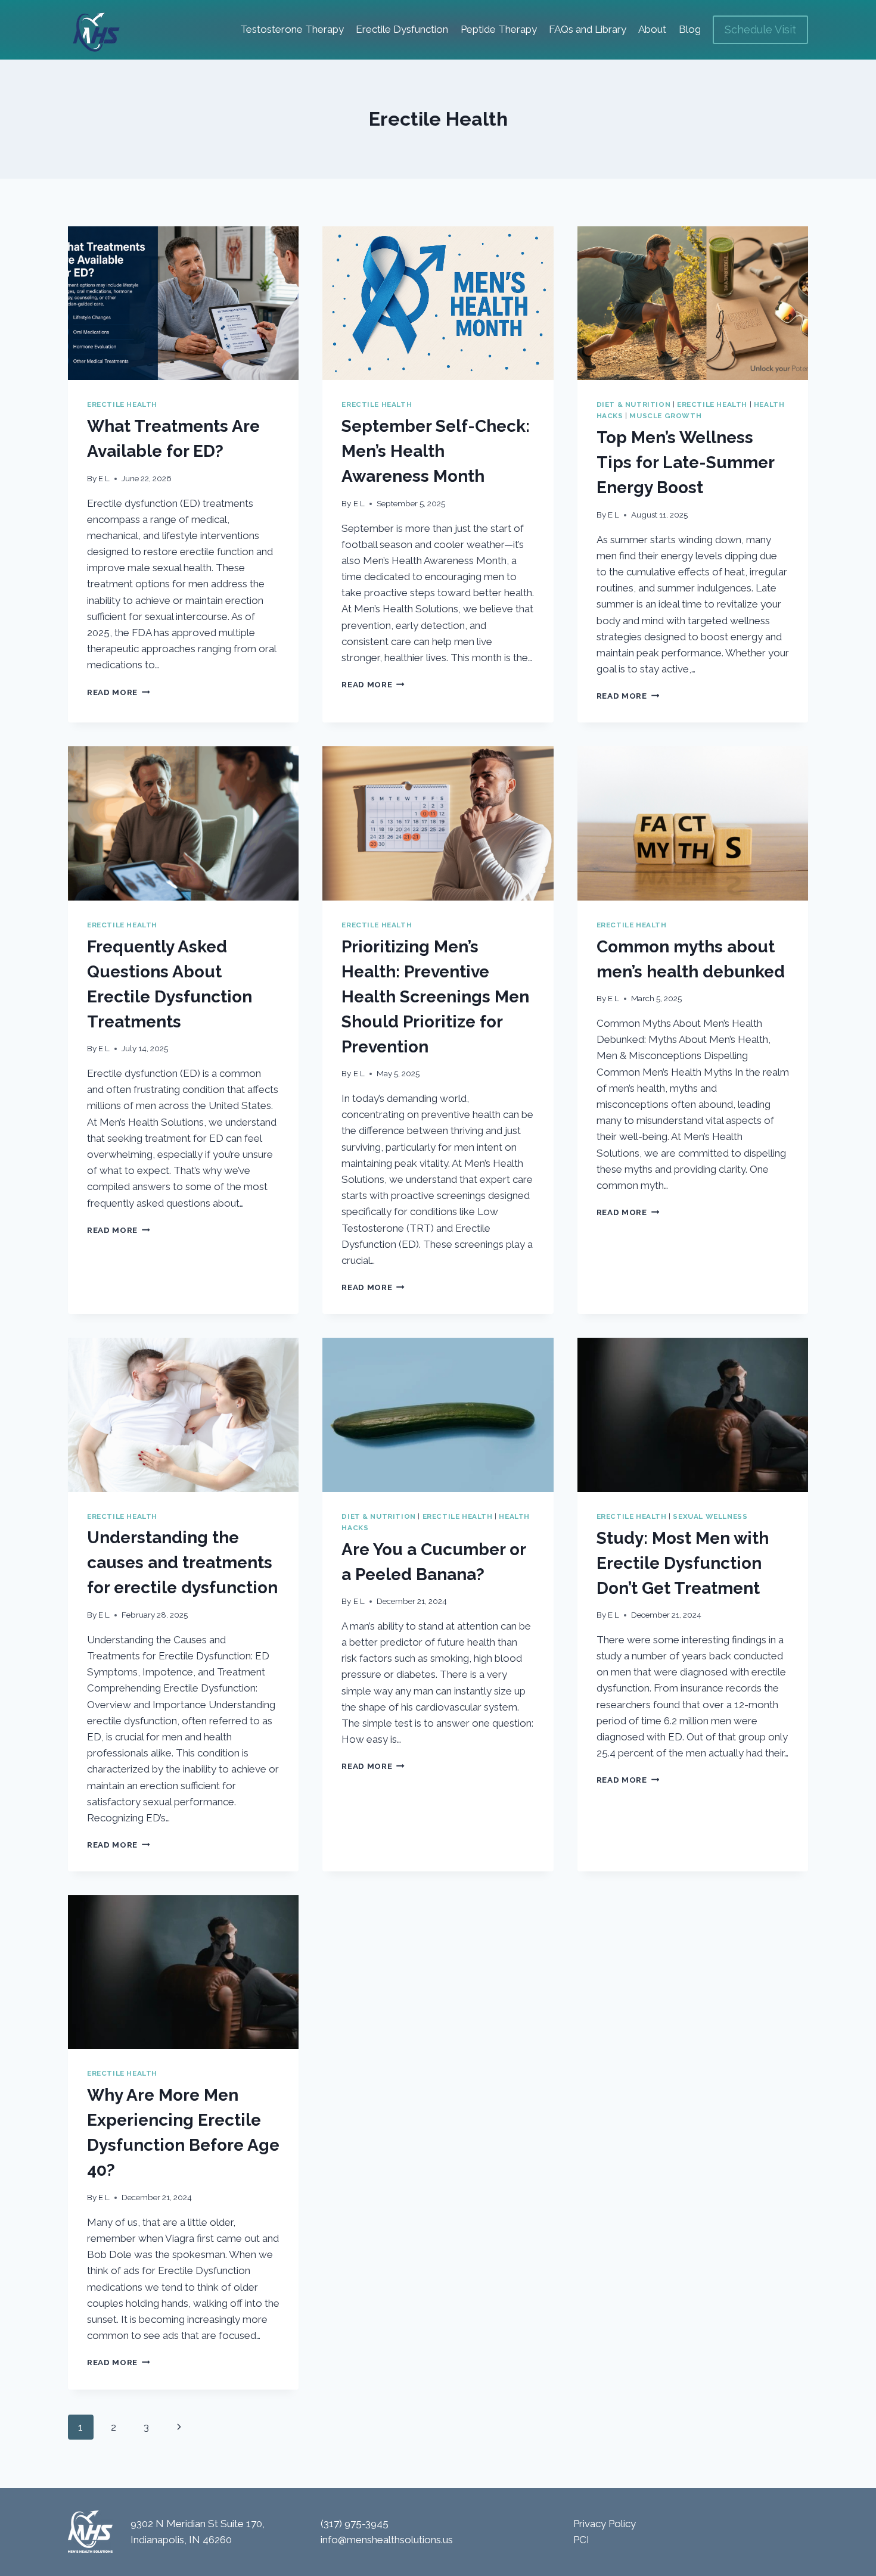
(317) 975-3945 (355, 2524)
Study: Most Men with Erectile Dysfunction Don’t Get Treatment (683, 1563)
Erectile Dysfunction (402, 29)
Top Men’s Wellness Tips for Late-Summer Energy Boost (685, 462)
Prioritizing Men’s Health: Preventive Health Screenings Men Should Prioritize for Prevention (435, 997)
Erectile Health (122, 404)
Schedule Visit (760, 29)
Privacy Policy (605, 2524)
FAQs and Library (588, 29)
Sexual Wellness (710, 1516)
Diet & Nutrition (634, 404)
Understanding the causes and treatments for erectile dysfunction (182, 1563)
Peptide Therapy (499, 29)
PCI (581, 2540)
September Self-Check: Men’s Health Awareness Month (436, 451)
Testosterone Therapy (292, 29)
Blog (690, 29)
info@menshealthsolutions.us (387, 2540)
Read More (119, 692)
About (652, 29)
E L (104, 478)
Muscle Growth (665, 416)
